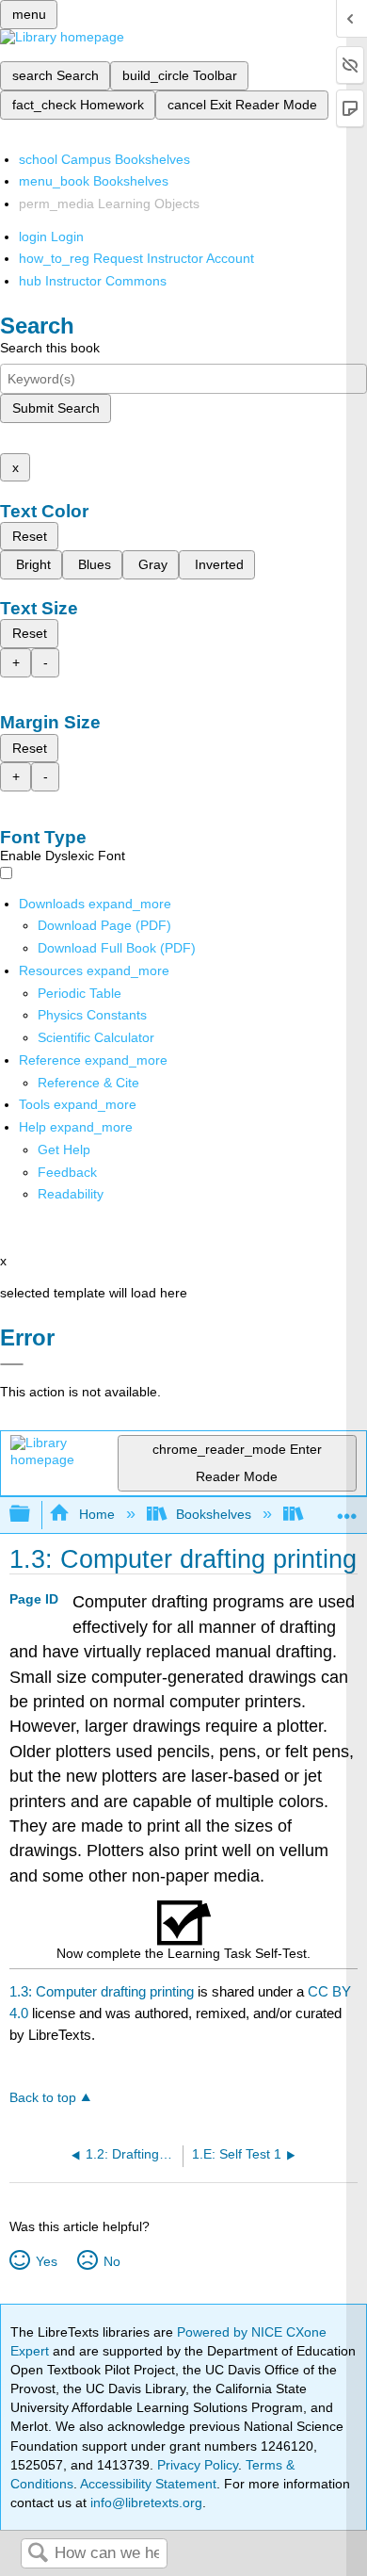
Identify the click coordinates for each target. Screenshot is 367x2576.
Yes (46, 2261)
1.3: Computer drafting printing (102, 1991)
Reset (30, 536)
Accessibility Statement (148, 2484)
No (112, 2261)
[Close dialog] (12, 1364)
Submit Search (56, 408)
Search (38, 2554)
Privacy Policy (198, 2465)
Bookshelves (214, 1514)
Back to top (43, 2098)
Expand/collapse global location (347, 1509)
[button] (67, 1172)
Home (96, 1514)
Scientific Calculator (96, 1037)
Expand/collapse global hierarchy (32, 1515)
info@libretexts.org (144, 2503)
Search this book (50, 348)
